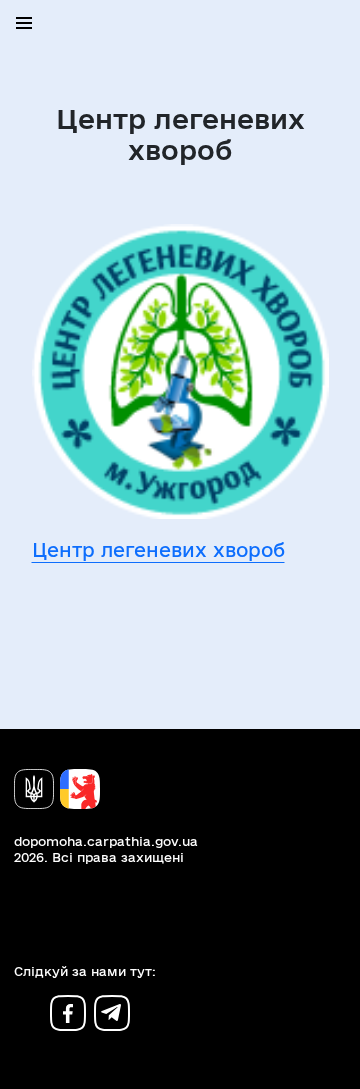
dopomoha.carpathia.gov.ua (106, 841)
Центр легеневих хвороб (158, 550)
